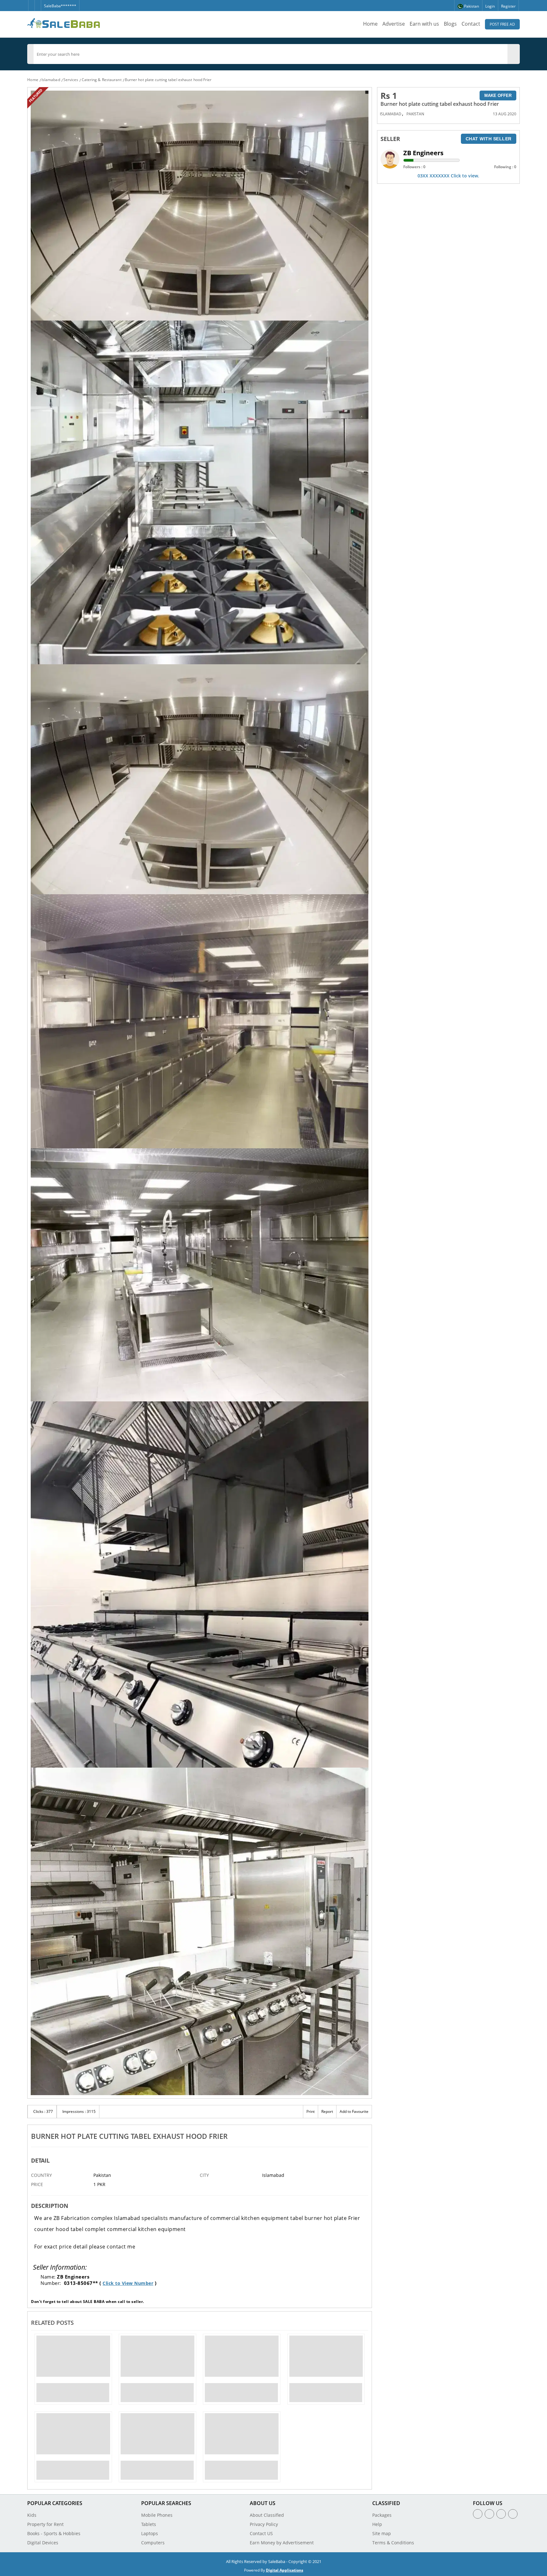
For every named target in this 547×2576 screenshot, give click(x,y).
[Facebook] (31, 3)
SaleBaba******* (60, 6)
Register (508, 6)
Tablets (149, 2524)
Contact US (261, 2533)
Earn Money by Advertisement (282, 2543)
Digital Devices (43, 2543)
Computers (153, 2543)
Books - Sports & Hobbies (54, 2533)
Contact (471, 24)
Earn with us (424, 24)
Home (370, 24)
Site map (382, 2533)
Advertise (394, 24)
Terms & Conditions (393, 2543)
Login (490, 6)
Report (327, 2111)
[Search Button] (517, 54)
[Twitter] (38, 3)
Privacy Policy (264, 2524)
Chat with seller (489, 139)
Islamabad (51, 80)
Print (311, 2111)
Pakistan (415, 114)
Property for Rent (45, 2524)
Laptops (150, 2533)
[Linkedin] (501, 2514)
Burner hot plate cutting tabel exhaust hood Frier (168, 80)
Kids (32, 2515)
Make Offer (498, 96)
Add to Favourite (354, 2111)
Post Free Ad (502, 24)
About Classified (267, 2515)
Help (377, 2524)
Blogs (450, 24)
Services (71, 80)
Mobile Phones (157, 2515)
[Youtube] (513, 2514)
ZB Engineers (423, 153)
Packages (382, 2515)
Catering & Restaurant (102, 80)
